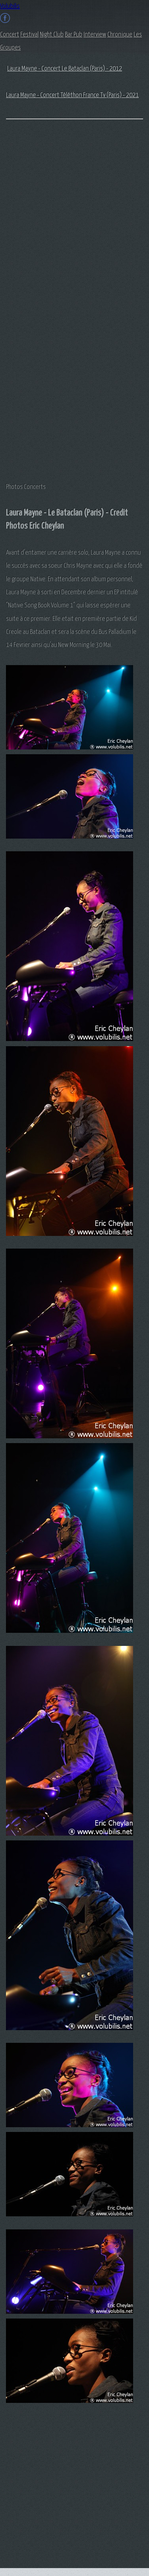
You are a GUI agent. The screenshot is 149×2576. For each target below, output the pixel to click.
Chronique (120, 35)
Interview (95, 35)
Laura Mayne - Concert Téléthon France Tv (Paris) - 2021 (72, 95)
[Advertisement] (38, 252)
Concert (10, 35)
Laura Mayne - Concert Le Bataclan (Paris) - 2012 (65, 69)
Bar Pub (74, 35)
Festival (29, 35)
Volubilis (10, 7)
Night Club (52, 35)
